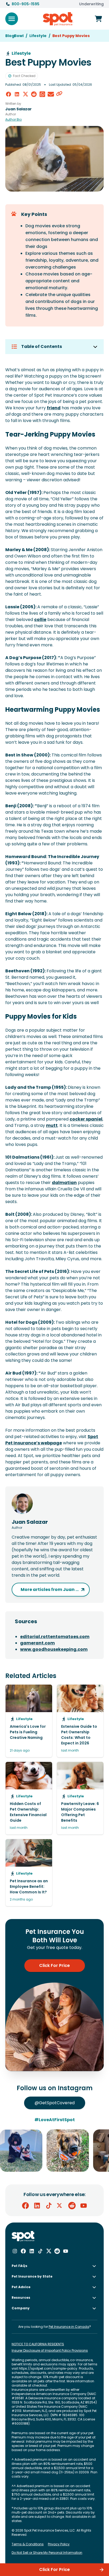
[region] (54, 2151)
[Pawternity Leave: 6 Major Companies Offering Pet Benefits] (80, 1798)
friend (54, 408)
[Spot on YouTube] (84, 2206)
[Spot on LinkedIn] (37, 2206)
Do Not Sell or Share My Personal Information (47, 2553)
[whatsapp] (42, 94)
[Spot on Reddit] (72, 2206)
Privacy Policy (59, 2544)
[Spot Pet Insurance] (23, 2236)
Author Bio (13, 120)
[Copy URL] (59, 94)
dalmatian (64, 1183)
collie (40, 620)
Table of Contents (42, 346)
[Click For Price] (98, 19)
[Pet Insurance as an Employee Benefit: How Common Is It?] (29, 1873)
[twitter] (25, 94)
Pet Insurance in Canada (69, 2327)
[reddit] (34, 94)
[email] (51, 94)
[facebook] (8, 94)
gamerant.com (37, 1643)
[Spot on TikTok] (49, 2206)
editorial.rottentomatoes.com (55, 1637)
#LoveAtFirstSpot (55, 2120)
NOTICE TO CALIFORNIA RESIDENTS (38, 2344)
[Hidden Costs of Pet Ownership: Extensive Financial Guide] (29, 1798)
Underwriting (91, 4)
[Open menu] (12, 19)
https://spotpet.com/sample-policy (48, 2368)
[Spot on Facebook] (25, 2206)
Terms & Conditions (28, 2544)
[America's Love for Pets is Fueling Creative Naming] (29, 1721)
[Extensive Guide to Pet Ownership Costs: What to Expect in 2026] (80, 1721)
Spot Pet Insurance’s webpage (52, 1440)
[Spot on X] (60, 2206)
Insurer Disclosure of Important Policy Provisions (50, 2351)
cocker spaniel (86, 1119)
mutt (52, 1125)
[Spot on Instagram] (15, 2251)
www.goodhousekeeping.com (54, 1649)
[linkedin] (17, 94)
